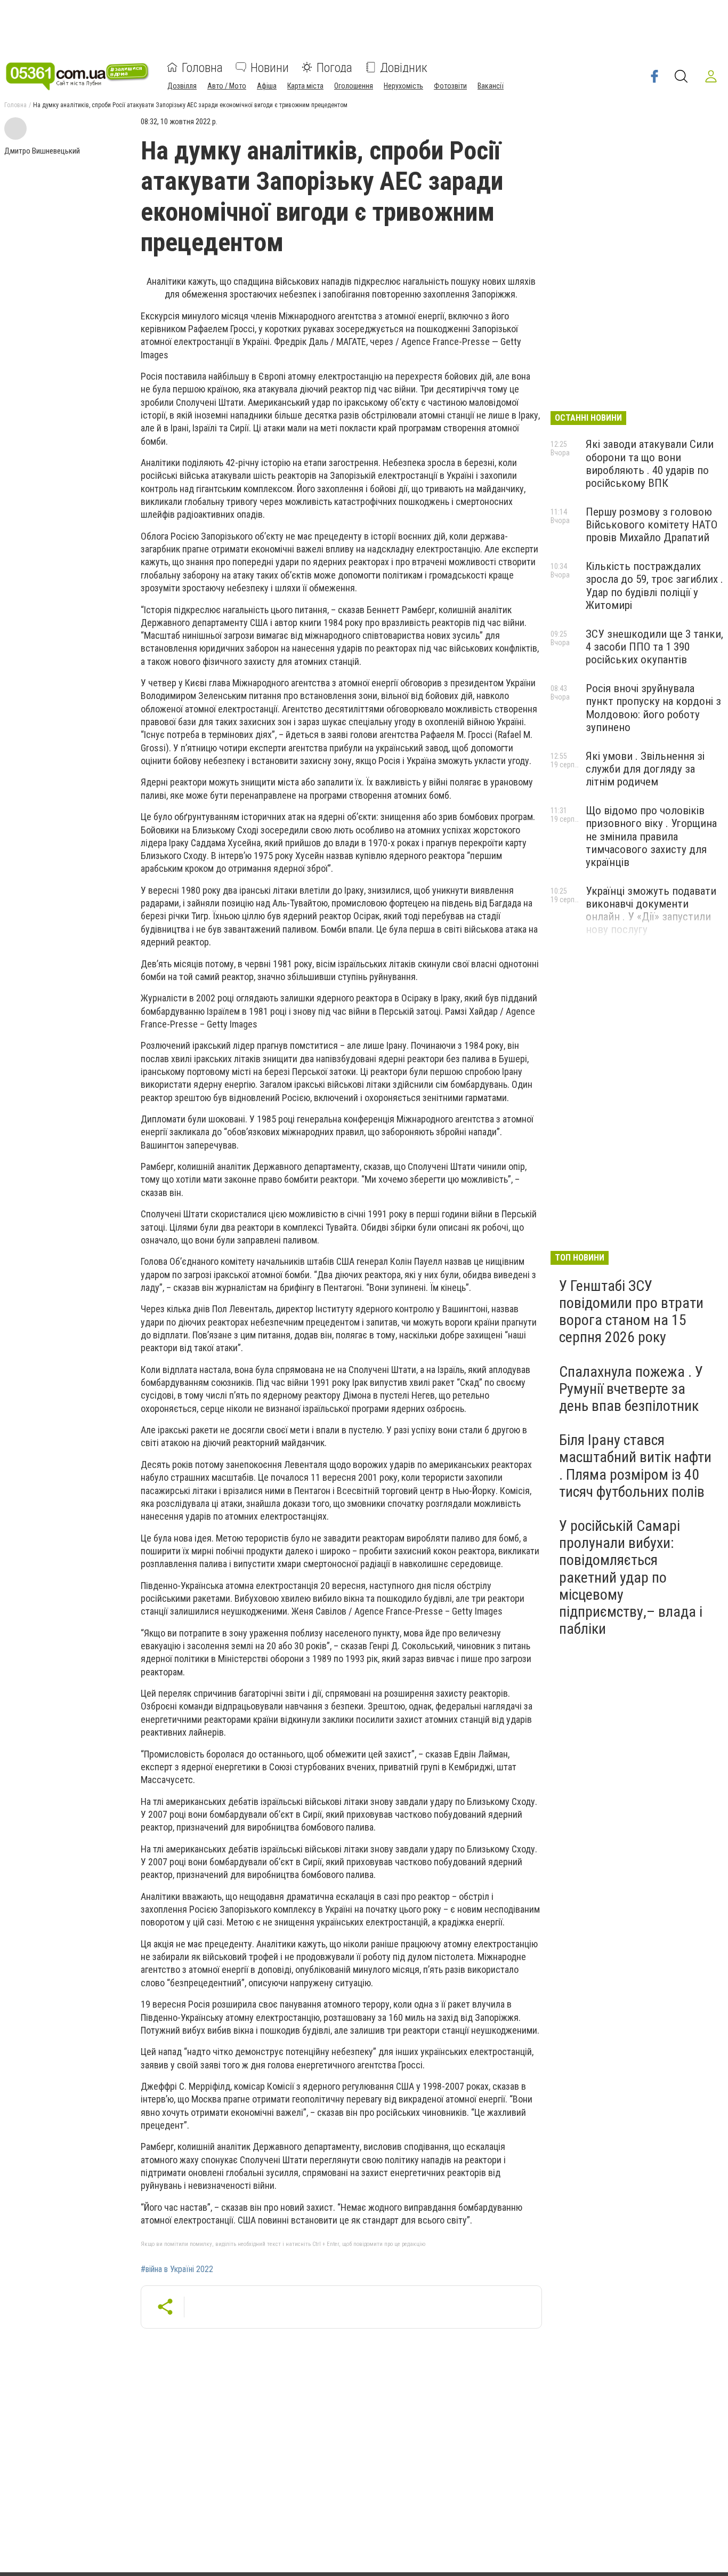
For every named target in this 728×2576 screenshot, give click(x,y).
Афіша (267, 85)
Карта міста (305, 85)
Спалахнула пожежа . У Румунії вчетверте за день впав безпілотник (631, 1389)
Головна (202, 67)
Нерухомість (403, 85)
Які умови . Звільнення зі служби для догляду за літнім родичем (645, 769)
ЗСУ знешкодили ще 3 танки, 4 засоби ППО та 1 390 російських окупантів (654, 647)
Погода (334, 67)
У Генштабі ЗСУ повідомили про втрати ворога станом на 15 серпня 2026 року (631, 1312)
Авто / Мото (227, 85)
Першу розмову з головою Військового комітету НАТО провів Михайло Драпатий (652, 525)
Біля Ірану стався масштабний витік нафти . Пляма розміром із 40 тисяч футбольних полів (635, 1466)
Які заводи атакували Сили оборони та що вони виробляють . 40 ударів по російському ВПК (650, 463)
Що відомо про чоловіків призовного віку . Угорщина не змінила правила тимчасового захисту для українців (651, 836)
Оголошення (354, 85)
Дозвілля (182, 85)
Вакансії (491, 85)
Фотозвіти (450, 85)
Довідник (404, 67)
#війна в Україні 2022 (177, 2269)
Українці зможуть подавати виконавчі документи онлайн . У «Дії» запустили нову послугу (651, 910)
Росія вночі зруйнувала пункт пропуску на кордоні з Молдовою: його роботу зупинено (653, 708)
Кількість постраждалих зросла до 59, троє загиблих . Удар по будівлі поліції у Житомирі (654, 585)
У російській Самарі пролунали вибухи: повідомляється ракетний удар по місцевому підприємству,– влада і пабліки (631, 1577)
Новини (270, 67)
